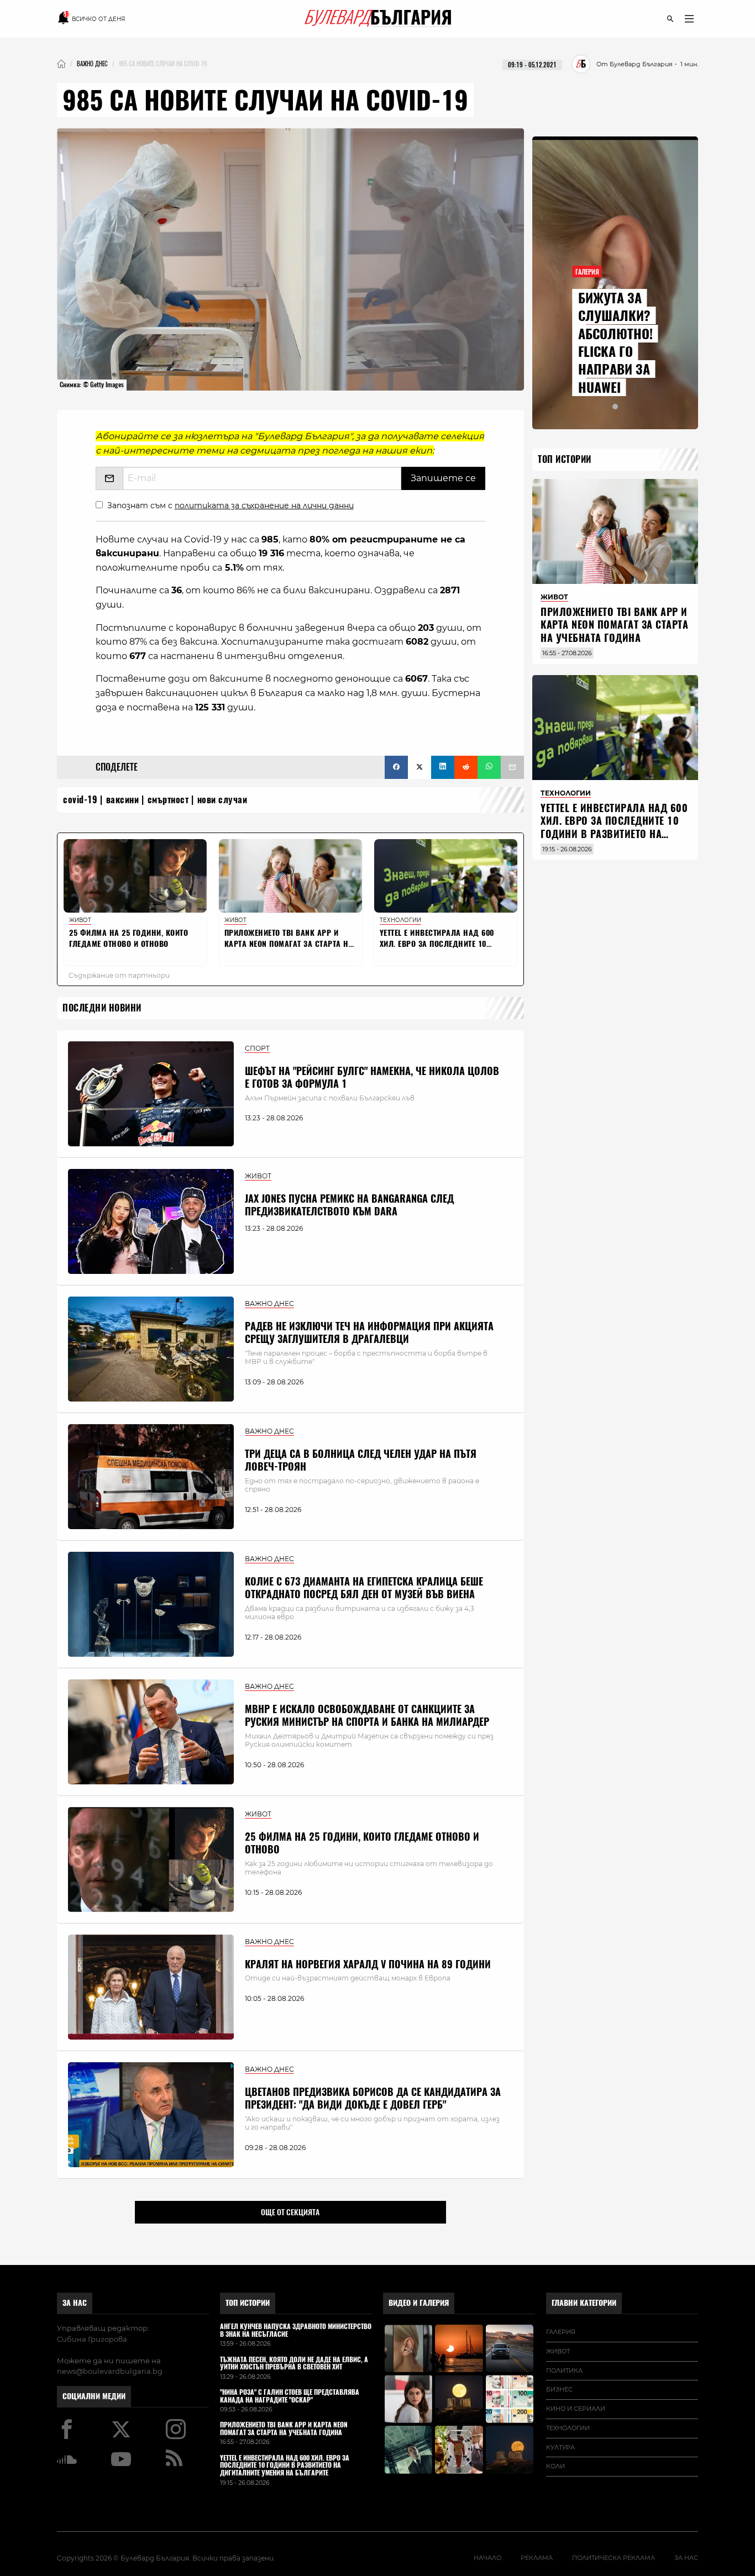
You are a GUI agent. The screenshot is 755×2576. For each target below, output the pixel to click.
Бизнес (559, 2389)
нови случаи (222, 800)
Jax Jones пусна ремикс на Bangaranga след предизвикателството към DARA (349, 1205)
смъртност (168, 800)
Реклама (537, 2558)
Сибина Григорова (92, 2339)
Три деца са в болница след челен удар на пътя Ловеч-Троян (361, 1460)
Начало (487, 2558)
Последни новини (102, 1008)
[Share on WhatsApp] (489, 767)
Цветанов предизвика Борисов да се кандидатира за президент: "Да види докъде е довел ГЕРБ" (373, 2098)
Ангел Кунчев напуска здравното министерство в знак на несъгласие (296, 2331)
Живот (558, 2351)
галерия (561, 2332)
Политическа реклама (614, 2558)
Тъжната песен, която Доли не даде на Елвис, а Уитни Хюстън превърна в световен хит (294, 2364)
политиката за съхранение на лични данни (264, 505)
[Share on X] (420, 767)
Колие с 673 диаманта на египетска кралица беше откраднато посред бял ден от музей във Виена (364, 1588)
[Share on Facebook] (396, 767)
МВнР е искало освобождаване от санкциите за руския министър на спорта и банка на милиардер (367, 1715)
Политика (564, 2370)
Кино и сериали (576, 2409)
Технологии (568, 2428)
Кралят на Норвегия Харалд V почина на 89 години (368, 1964)
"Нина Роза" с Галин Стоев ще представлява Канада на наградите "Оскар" (290, 2396)
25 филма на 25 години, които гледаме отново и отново (362, 1843)
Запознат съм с (230, 505)
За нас (75, 2303)
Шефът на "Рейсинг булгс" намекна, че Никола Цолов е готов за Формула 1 (372, 1077)
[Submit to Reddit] (466, 767)
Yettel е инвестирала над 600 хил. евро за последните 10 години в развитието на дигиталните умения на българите (614, 834)
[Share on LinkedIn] (443, 767)
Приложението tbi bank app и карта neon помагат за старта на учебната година (614, 625)
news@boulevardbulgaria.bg (110, 2371)
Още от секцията (290, 2212)
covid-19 (80, 800)
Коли (555, 2466)
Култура (560, 2447)
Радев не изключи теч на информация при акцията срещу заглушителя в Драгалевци (369, 1332)
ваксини (123, 800)
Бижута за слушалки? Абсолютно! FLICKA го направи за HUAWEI (615, 343)
